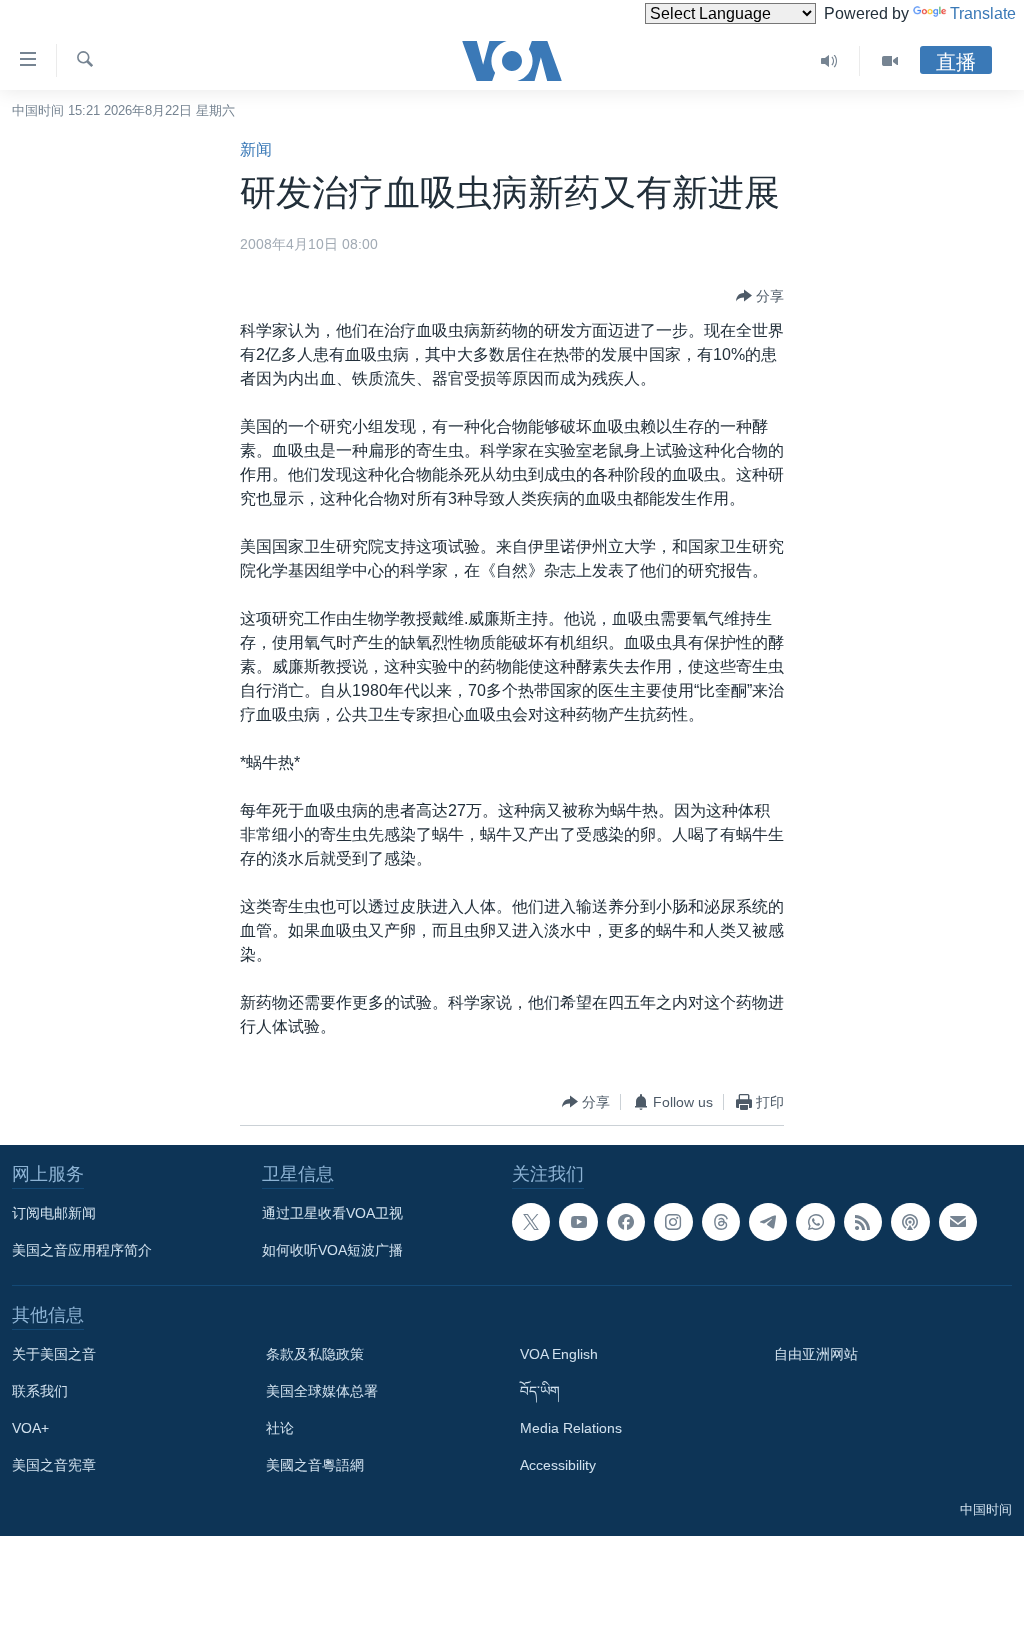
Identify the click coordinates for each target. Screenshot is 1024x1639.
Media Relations (571, 1428)
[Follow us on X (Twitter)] (531, 1222)
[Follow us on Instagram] (673, 1222)
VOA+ (30, 1428)
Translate (983, 13)
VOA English (559, 1354)
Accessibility (558, 1465)
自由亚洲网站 (816, 1354)
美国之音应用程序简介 (82, 1250)
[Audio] (829, 61)
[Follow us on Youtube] (578, 1222)
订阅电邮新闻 (54, 1213)
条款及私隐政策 (315, 1354)
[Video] (890, 61)
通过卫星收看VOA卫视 (332, 1213)
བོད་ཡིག (540, 1391)
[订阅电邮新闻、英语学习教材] (958, 1222)
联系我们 (40, 1391)
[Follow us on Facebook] (626, 1222)
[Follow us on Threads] (721, 1222)
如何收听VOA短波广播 (332, 1250)
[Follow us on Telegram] (768, 1222)
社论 (280, 1428)
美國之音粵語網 (315, 1465)
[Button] (760, 296)
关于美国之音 (54, 1354)
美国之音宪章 (54, 1465)
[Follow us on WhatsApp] (815, 1222)
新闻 (256, 149)
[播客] (910, 1222)
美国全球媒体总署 (322, 1391)
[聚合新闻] (863, 1222)
